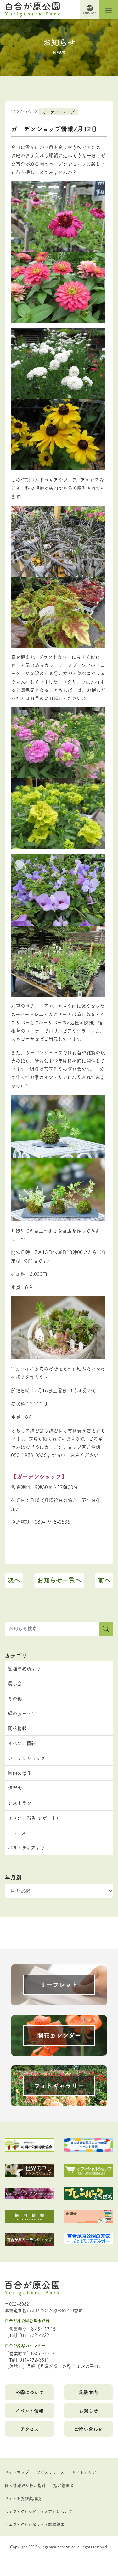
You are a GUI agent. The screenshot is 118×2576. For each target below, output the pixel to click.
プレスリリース (51, 2472)
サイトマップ (17, 2472)
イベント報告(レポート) (33, 1818)
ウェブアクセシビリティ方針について (39, 2511)
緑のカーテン (22, 1713)
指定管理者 (63, 2485)
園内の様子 (20, 1773)
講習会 (15, 1788)
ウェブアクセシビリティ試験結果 (35, 2524)
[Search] (106, 1629)
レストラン (20, 1803)
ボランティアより (26, 1847)
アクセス (30, 2429)
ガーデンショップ (58, 111)
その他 (15, 1698)
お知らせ (88, 2410)
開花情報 (17, 1728)
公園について (30, 2392)
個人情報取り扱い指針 (25, 2485)
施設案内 (88, 2392)
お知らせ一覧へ (59, 1580)
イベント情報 (22, 1743)
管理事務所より (24, 1668)
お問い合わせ (88, 2429)
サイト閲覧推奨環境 (23, 2498)
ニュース (17, 1833)
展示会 (15, 1683)
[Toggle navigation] (109, 9)
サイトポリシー (86, 2472)
